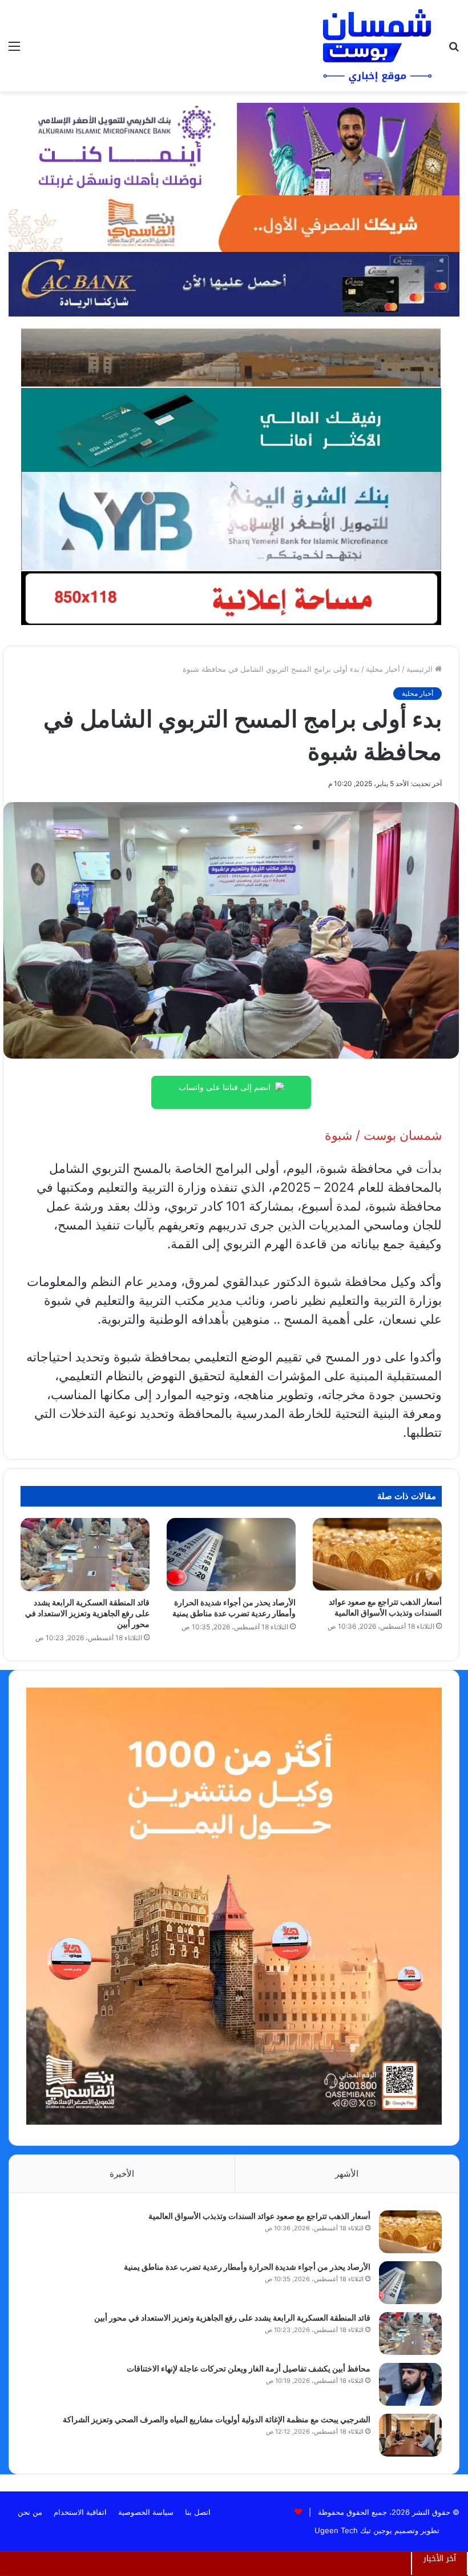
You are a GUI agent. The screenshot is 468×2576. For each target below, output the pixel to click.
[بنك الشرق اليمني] (231, 520)
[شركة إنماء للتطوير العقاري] (231, 357)
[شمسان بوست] (377, 46)
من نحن (30, 2512)
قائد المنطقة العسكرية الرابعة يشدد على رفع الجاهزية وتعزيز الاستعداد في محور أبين (87, 1613)
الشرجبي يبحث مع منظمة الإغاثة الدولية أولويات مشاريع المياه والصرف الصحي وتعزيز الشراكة (217, 2419)
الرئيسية (421, 669)
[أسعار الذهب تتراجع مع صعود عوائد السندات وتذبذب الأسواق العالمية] (377, 1554)
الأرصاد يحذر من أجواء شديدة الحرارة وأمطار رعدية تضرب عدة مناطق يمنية (247, 2267)
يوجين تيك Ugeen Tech (353, 2530)
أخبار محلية (383, 669)
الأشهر (347, 2174)
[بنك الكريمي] (234, 148)
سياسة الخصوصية (146, 2512)
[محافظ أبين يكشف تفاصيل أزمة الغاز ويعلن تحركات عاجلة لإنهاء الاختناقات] (410, 2384)
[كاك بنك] (234, 283)
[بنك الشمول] (231, 429)
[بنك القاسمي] (234, 223)
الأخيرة (122, 2174)
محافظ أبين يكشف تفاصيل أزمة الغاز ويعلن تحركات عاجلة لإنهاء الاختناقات (249, 2368)
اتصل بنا (198, 2512)
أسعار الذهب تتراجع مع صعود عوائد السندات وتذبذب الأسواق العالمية (259, 2216)
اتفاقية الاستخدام (80, 2512)
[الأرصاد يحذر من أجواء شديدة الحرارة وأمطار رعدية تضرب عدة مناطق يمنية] (231, 1554)
